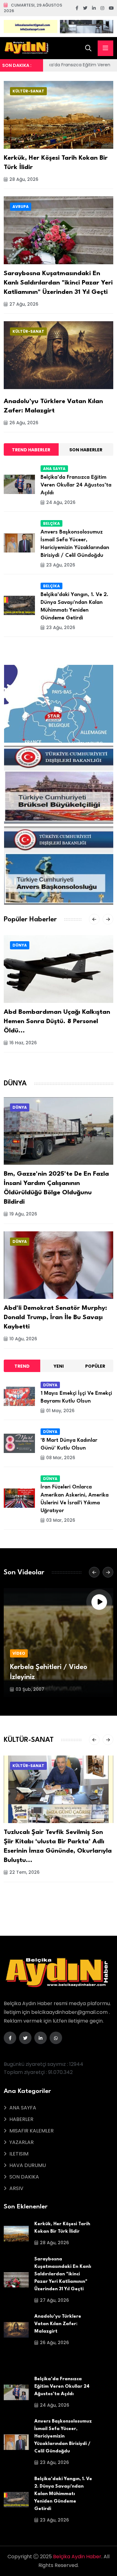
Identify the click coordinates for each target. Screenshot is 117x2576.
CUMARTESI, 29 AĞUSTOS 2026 (33, 8)
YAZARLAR (22, 2142)
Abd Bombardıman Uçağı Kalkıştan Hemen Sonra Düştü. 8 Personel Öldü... (57, 1022)
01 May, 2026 (60, 1411)
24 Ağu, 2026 (61, 502)
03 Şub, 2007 (30, 1689)
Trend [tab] (22, 1366)
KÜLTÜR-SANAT (28, 91)
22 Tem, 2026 (24, 1872)
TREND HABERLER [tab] (31, 450)
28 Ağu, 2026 (24, 179)
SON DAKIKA (24, 2177)
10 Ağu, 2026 (23, 1339)
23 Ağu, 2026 (61, 565)
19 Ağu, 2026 (23, 1214)
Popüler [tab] (95, 1366)
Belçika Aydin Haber (77, 2557)
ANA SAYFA (54, 469)
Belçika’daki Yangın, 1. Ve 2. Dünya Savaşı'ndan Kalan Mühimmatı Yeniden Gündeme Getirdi (63, 2494)
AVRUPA (21, 207)
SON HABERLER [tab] (86, 450)
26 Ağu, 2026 (24, 423)
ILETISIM (19, 2154)
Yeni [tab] (59, 1366)
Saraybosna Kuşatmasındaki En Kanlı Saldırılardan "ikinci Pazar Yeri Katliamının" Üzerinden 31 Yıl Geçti (58, 283)
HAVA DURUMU (28, 2165)
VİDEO (19, 1653)
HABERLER (21, 2119)
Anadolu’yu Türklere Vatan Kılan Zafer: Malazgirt (58, 2324)
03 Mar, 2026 (61, 1520)
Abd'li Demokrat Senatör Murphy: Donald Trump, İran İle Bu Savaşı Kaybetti (55, 1318)
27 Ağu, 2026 (24, 304)
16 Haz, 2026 (23, 1043)
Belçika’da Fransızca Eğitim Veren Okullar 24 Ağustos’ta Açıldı (76, 485)
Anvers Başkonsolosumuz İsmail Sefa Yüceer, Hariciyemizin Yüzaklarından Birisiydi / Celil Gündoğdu (63, 2436)
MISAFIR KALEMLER (32, 2131)
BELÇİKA (51, 523)
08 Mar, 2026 (61, 1458)
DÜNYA (20, 945)
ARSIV (16, 2188)
